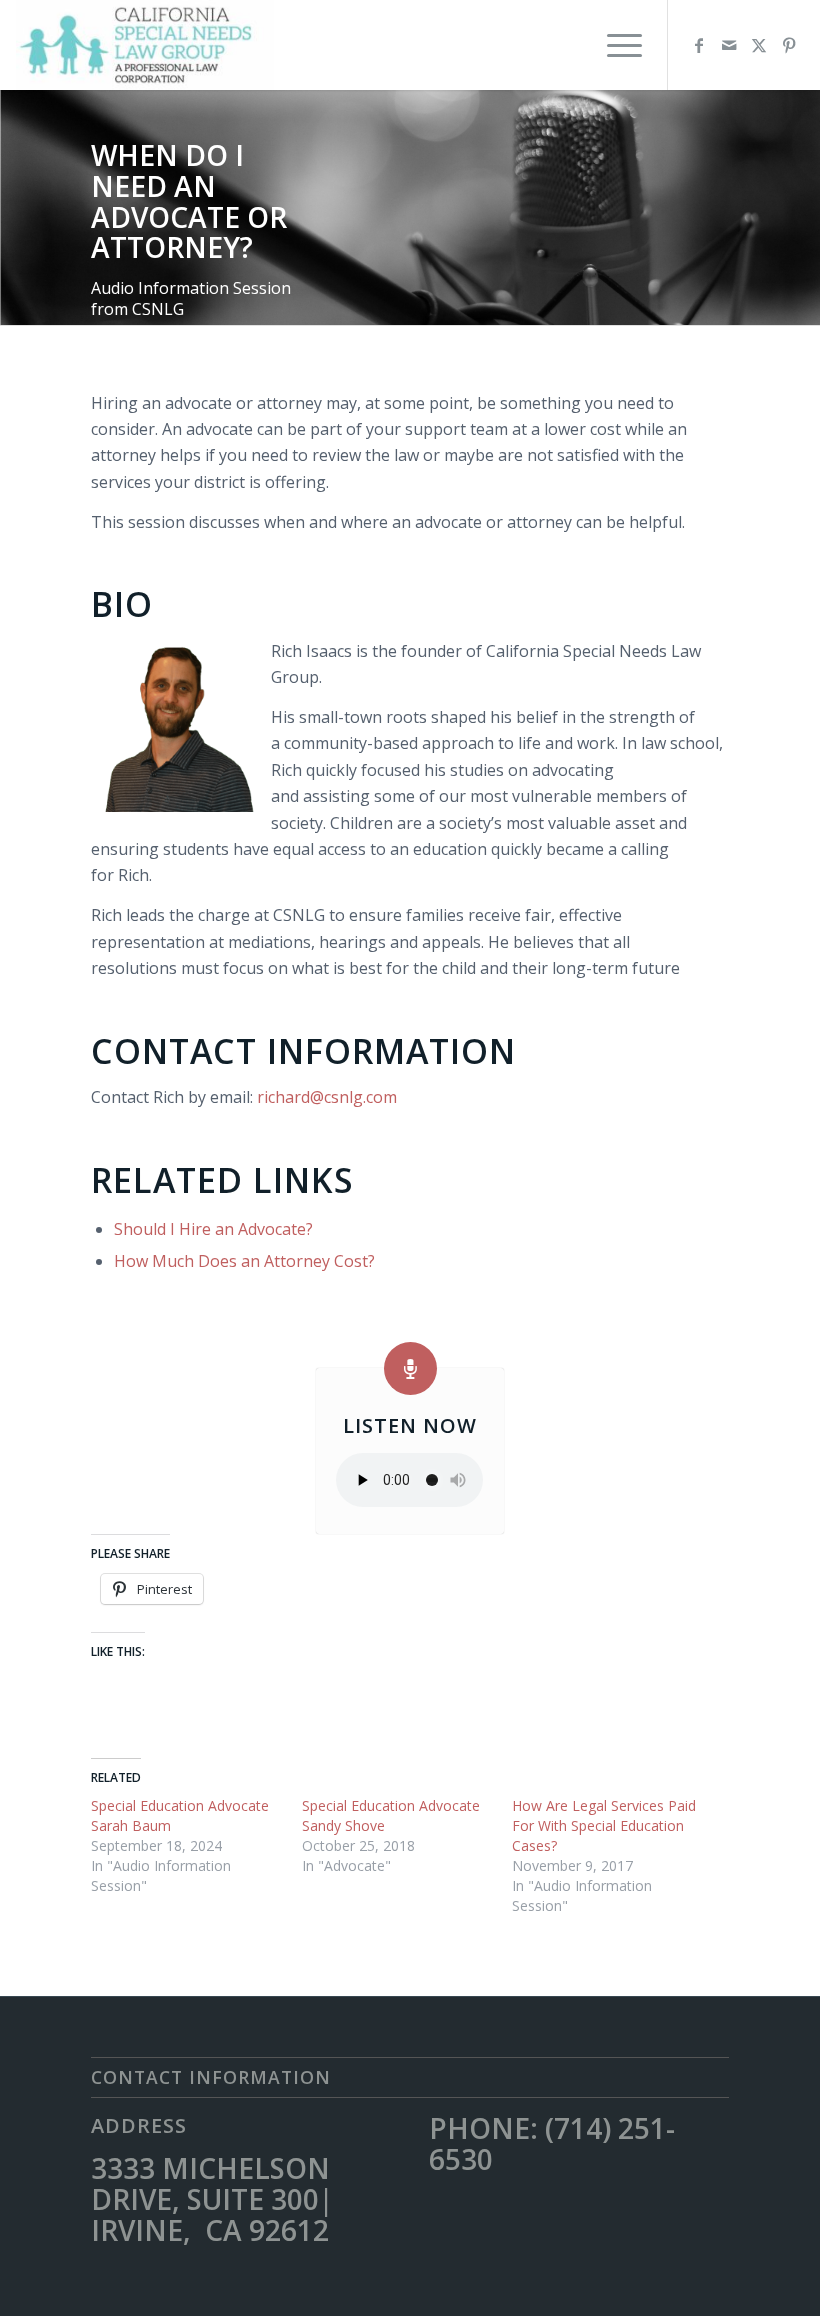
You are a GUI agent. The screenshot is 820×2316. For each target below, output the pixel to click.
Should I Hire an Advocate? (213, 1229)
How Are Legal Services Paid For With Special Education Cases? (604, 1825)
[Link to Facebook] (699, 45)
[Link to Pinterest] (789, 45)
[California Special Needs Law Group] (144, 45)
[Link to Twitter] (759, 45)
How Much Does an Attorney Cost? (244, 1261)
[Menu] (614, 45)
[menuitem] (614, 45)
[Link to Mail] (729, 45)
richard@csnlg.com (327, 1097)
